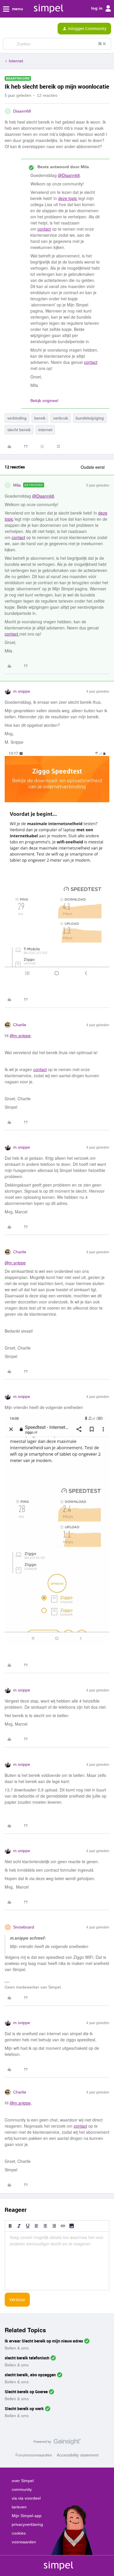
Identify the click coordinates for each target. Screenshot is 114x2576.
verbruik (61, 418)
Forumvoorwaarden (34, 2455)
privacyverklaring (27, 2524)
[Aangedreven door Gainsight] (57, 2443)
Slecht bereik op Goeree (26, 2392)
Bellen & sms (17, 2348)
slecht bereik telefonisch (27, 2358)
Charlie (20, 1025)
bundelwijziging (90, 418)
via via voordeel (26, 2498)
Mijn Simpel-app (27, 2516)
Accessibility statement (78, 2455)
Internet (16, 61)
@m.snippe (20, 1036)
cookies (19, 2533)
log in (97, 8)
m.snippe (22, 691)
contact (44, 229)
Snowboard (24, 1927)
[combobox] (57, 44)
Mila (17, 485)
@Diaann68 (69, 175)
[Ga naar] (10, 44)
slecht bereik (19, 430)
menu (17, 9)
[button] (6, 30)
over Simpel (23, 2481)
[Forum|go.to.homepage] (30, 29)
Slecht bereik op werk (24, 2409)
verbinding (17, 418)
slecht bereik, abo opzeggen (30, 2375)
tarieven (19, 2507)
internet (45, 430)
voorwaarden (24, 2542)
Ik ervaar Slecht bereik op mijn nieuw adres (44, 2341)
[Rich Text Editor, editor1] (57, 2261)
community (22, 2489)
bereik (40, 418)
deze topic (68, 198)
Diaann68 (22, 111)
